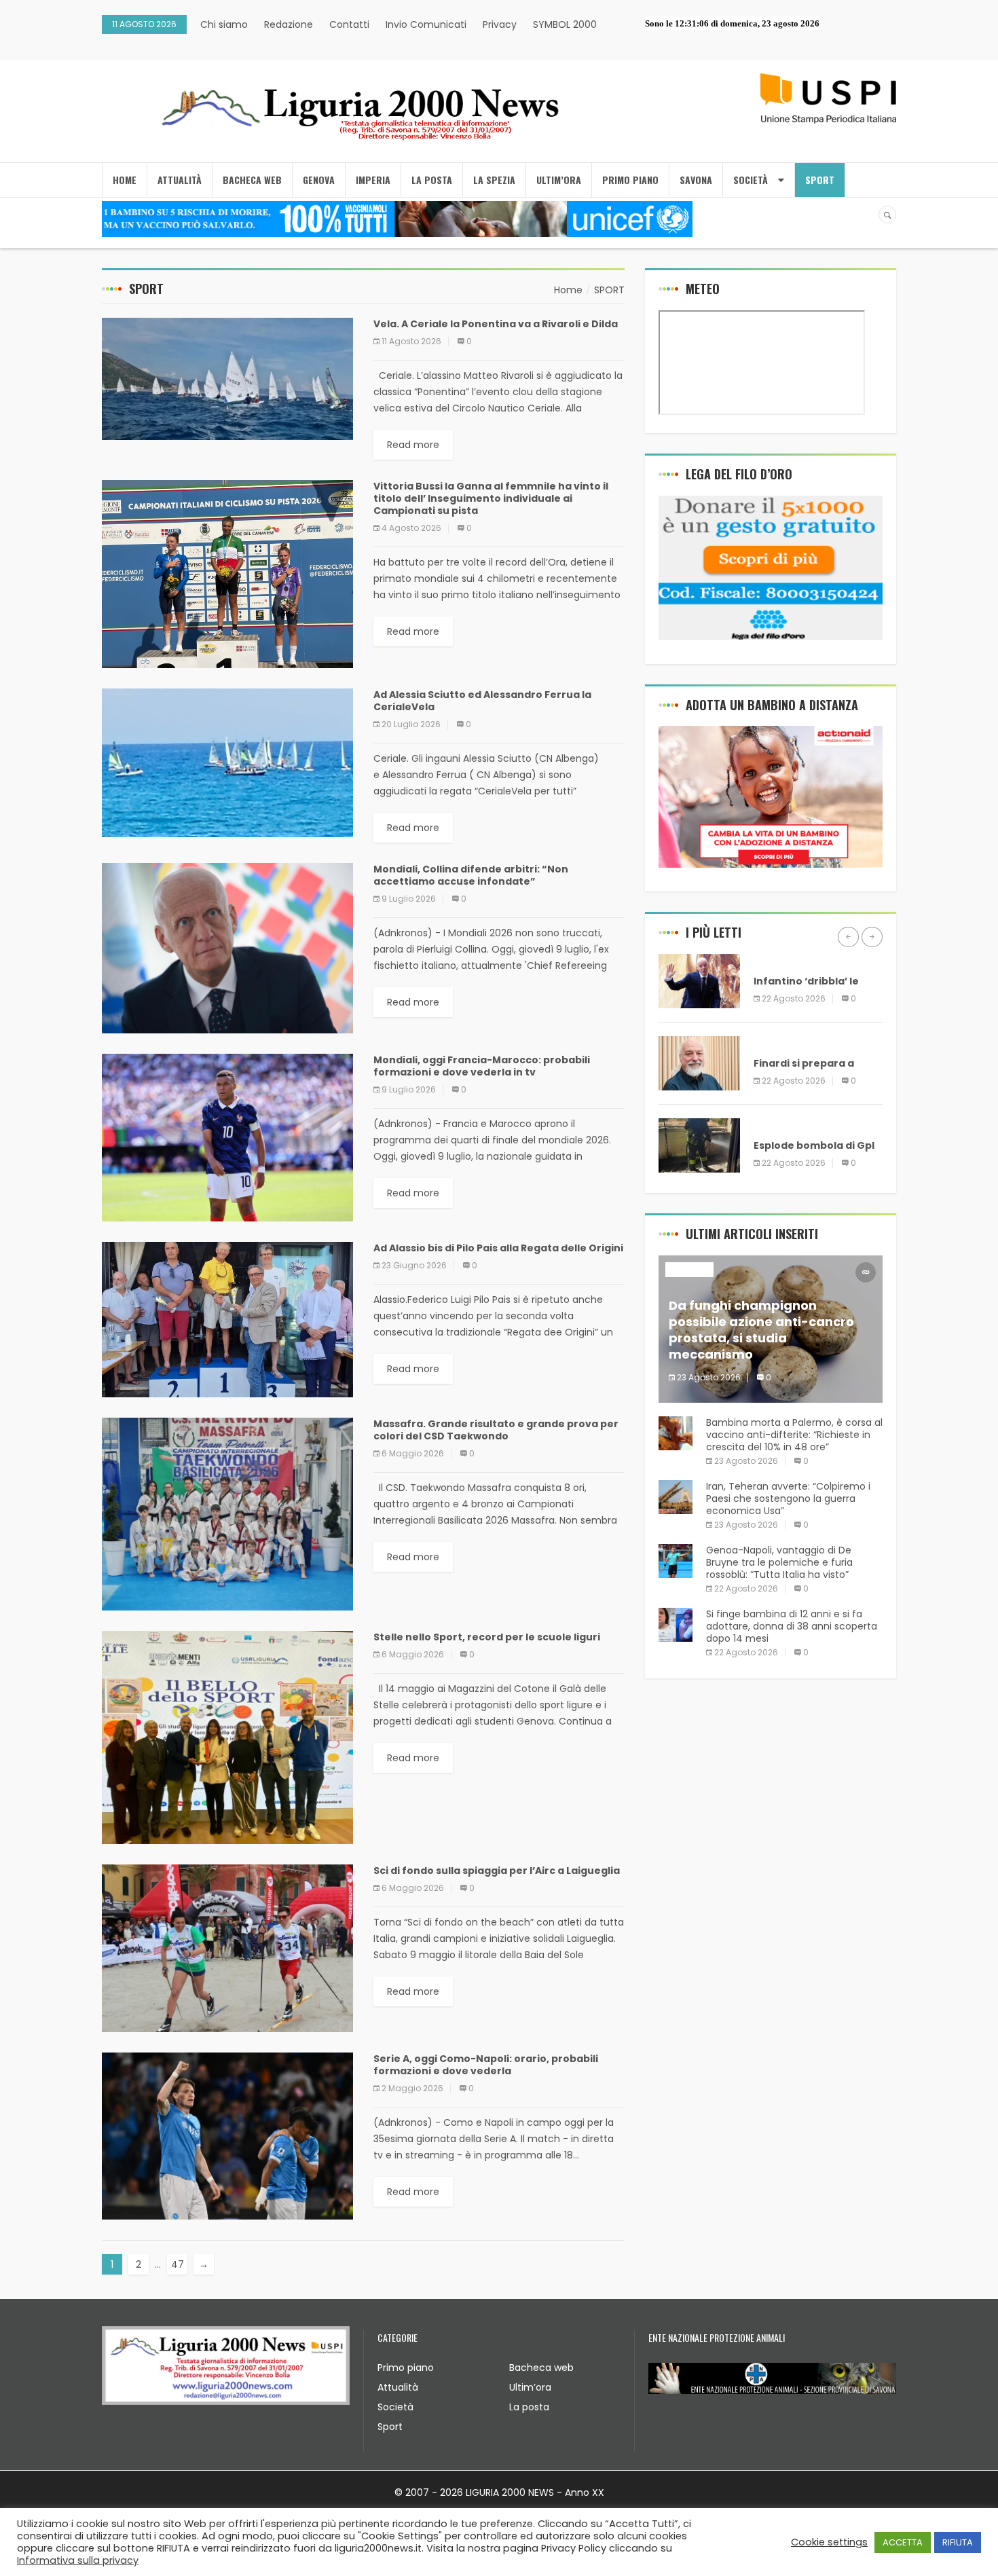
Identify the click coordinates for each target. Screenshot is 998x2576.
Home (125, 180)
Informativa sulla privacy (78, 2560)
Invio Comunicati (426, 24)
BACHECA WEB (252, 180)
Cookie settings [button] (829, 2542)
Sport (390, 2427)
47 (178, 2264)
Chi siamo (224, 24)
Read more (413, 445)
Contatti (349, 24)
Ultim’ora (530, 2387)
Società (395, 2407)
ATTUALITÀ (180, 180)
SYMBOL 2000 (565, 24)
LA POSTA (432, 180)
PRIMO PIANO (630, 180)
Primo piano (406, 2368)
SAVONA (696, 180)
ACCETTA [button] (903, 2542)
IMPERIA (373, 180)
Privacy (500, 24)
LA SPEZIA (494, 180)
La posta (529, 2407)
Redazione (289, 24)
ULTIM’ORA (559, 180)
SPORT (820, 180)
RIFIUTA (958, 2542)
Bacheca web (541, 2368)
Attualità (398, 2387)
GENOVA (319, 180)
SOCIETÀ (751, 180)
